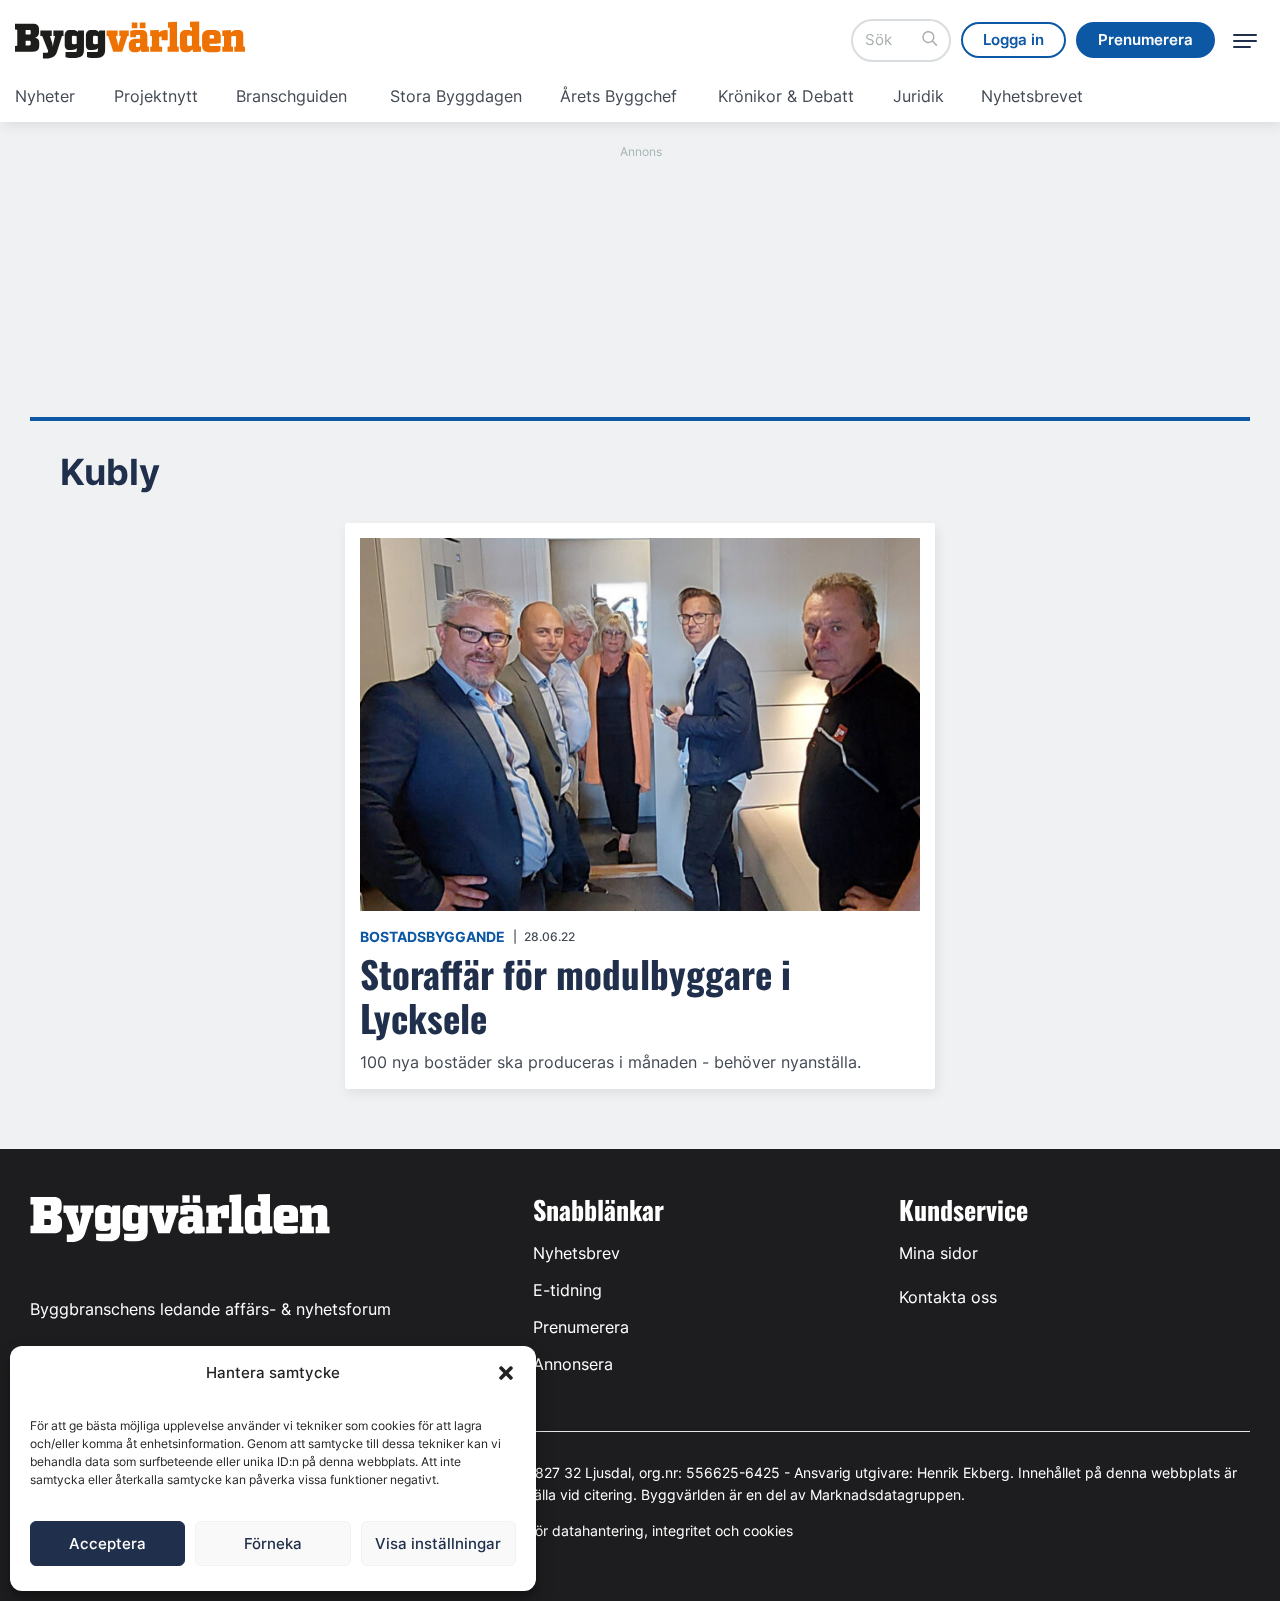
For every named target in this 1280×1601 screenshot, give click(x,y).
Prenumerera (581, 1327)
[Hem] (130, 40)
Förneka (273, 1543)
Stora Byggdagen (456, 96)
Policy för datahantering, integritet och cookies (640, 1530)
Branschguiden (291, 96)
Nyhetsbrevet (1032, 96)
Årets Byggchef (618, 96)
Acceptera (107, 1543)
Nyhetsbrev (576, 1253)
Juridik (918, 96)
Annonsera (573, 1364)
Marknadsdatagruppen (885, 1494)
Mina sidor (938, 1253)
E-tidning (567, 1290)
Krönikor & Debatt (786, 96)
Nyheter (45, 96)
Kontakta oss (948, 1297)
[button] (506, 1373)
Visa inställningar (438, 1543)
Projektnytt (156, 96)
